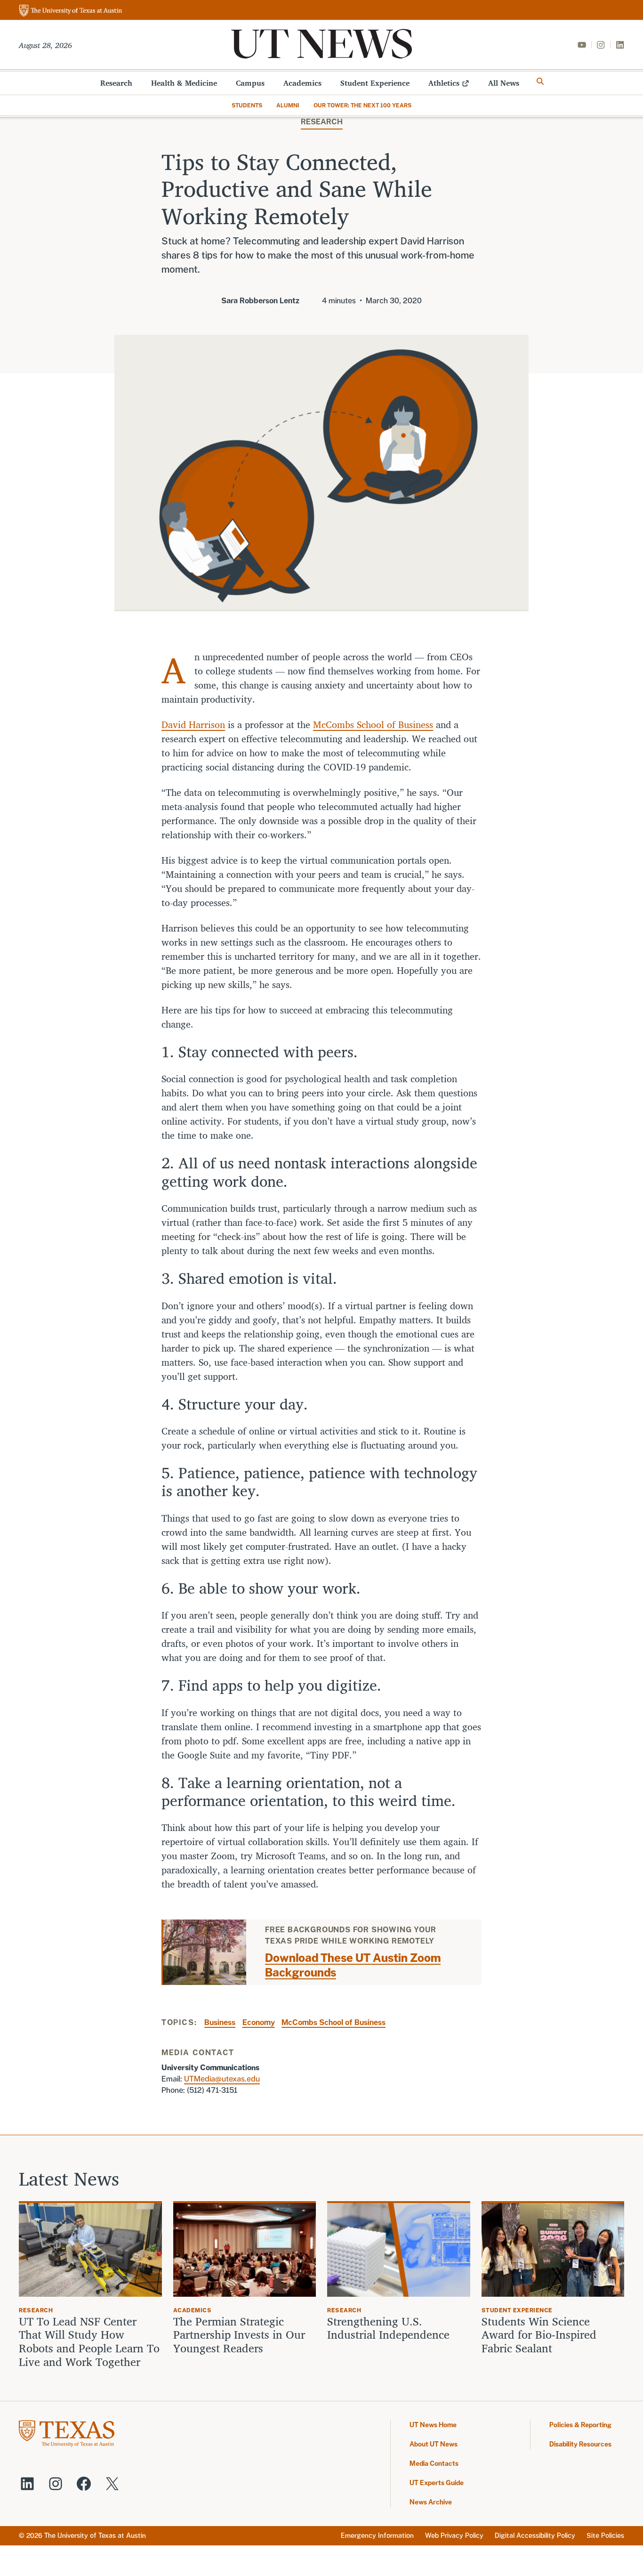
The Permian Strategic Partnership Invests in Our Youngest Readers (239, 2335)
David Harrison (193, 725)
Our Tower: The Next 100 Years (362, 105)
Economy (259, 2022)
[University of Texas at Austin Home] (71, 11)
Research (116, 83)
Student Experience (375, 83)
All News (504, 83)
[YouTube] (582, 45)
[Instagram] (601, 45)
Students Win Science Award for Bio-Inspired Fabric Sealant (539, 2335)
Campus (250, 83)
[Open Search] (540, 81)
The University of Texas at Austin (95, 2535)
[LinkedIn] (620, 45)
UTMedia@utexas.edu (222, 2079)
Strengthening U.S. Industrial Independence (388, 2328)
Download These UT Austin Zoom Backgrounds (353, 1965)
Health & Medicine (184, 83)
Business (220, 2022)
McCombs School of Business (373, 725)
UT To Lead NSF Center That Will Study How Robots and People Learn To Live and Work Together (89, 2342)
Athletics (444, 83)
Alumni (288, 105)
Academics (302, 83)
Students (247, 105)
